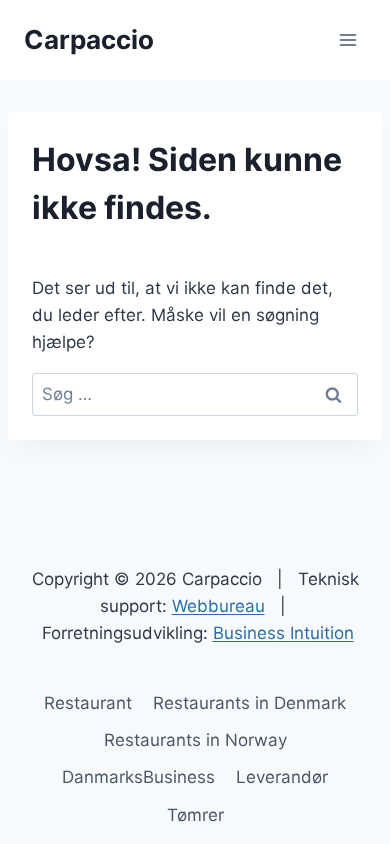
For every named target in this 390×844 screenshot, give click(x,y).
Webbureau (218, 606)
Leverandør (282, 777)
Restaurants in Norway (195, 740)
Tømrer (195, 815)
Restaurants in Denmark (249, 703)
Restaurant (88, 703)
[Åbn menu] (347, 39)
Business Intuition (283, 633)
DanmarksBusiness (138, 777)
